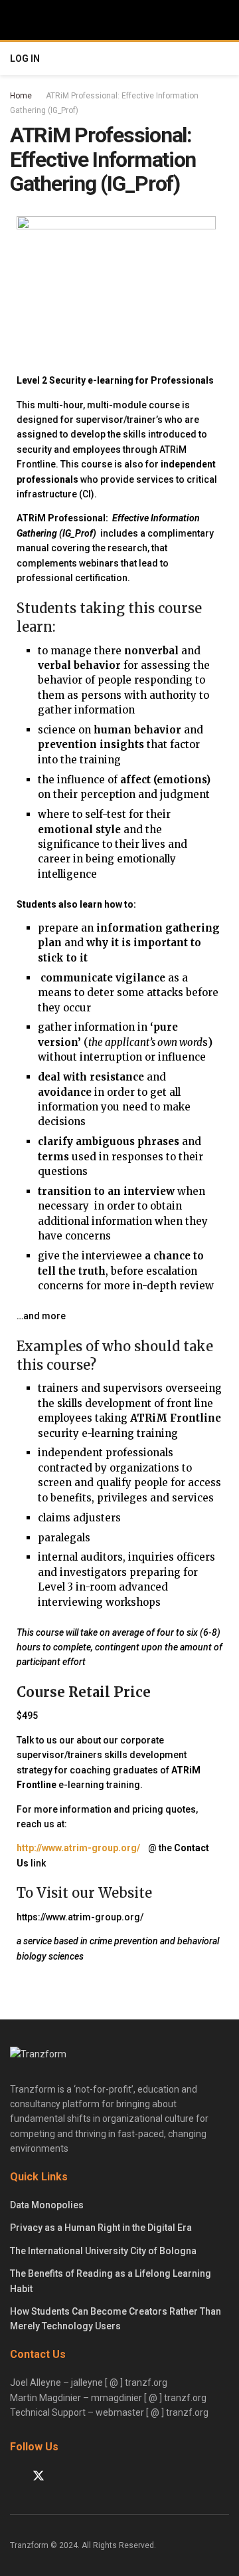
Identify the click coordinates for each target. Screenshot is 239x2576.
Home (21, 96)
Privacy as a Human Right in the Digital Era (101, 2228)
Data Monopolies (47, 2205)
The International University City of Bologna (103, 2251)
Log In (25, 59)
